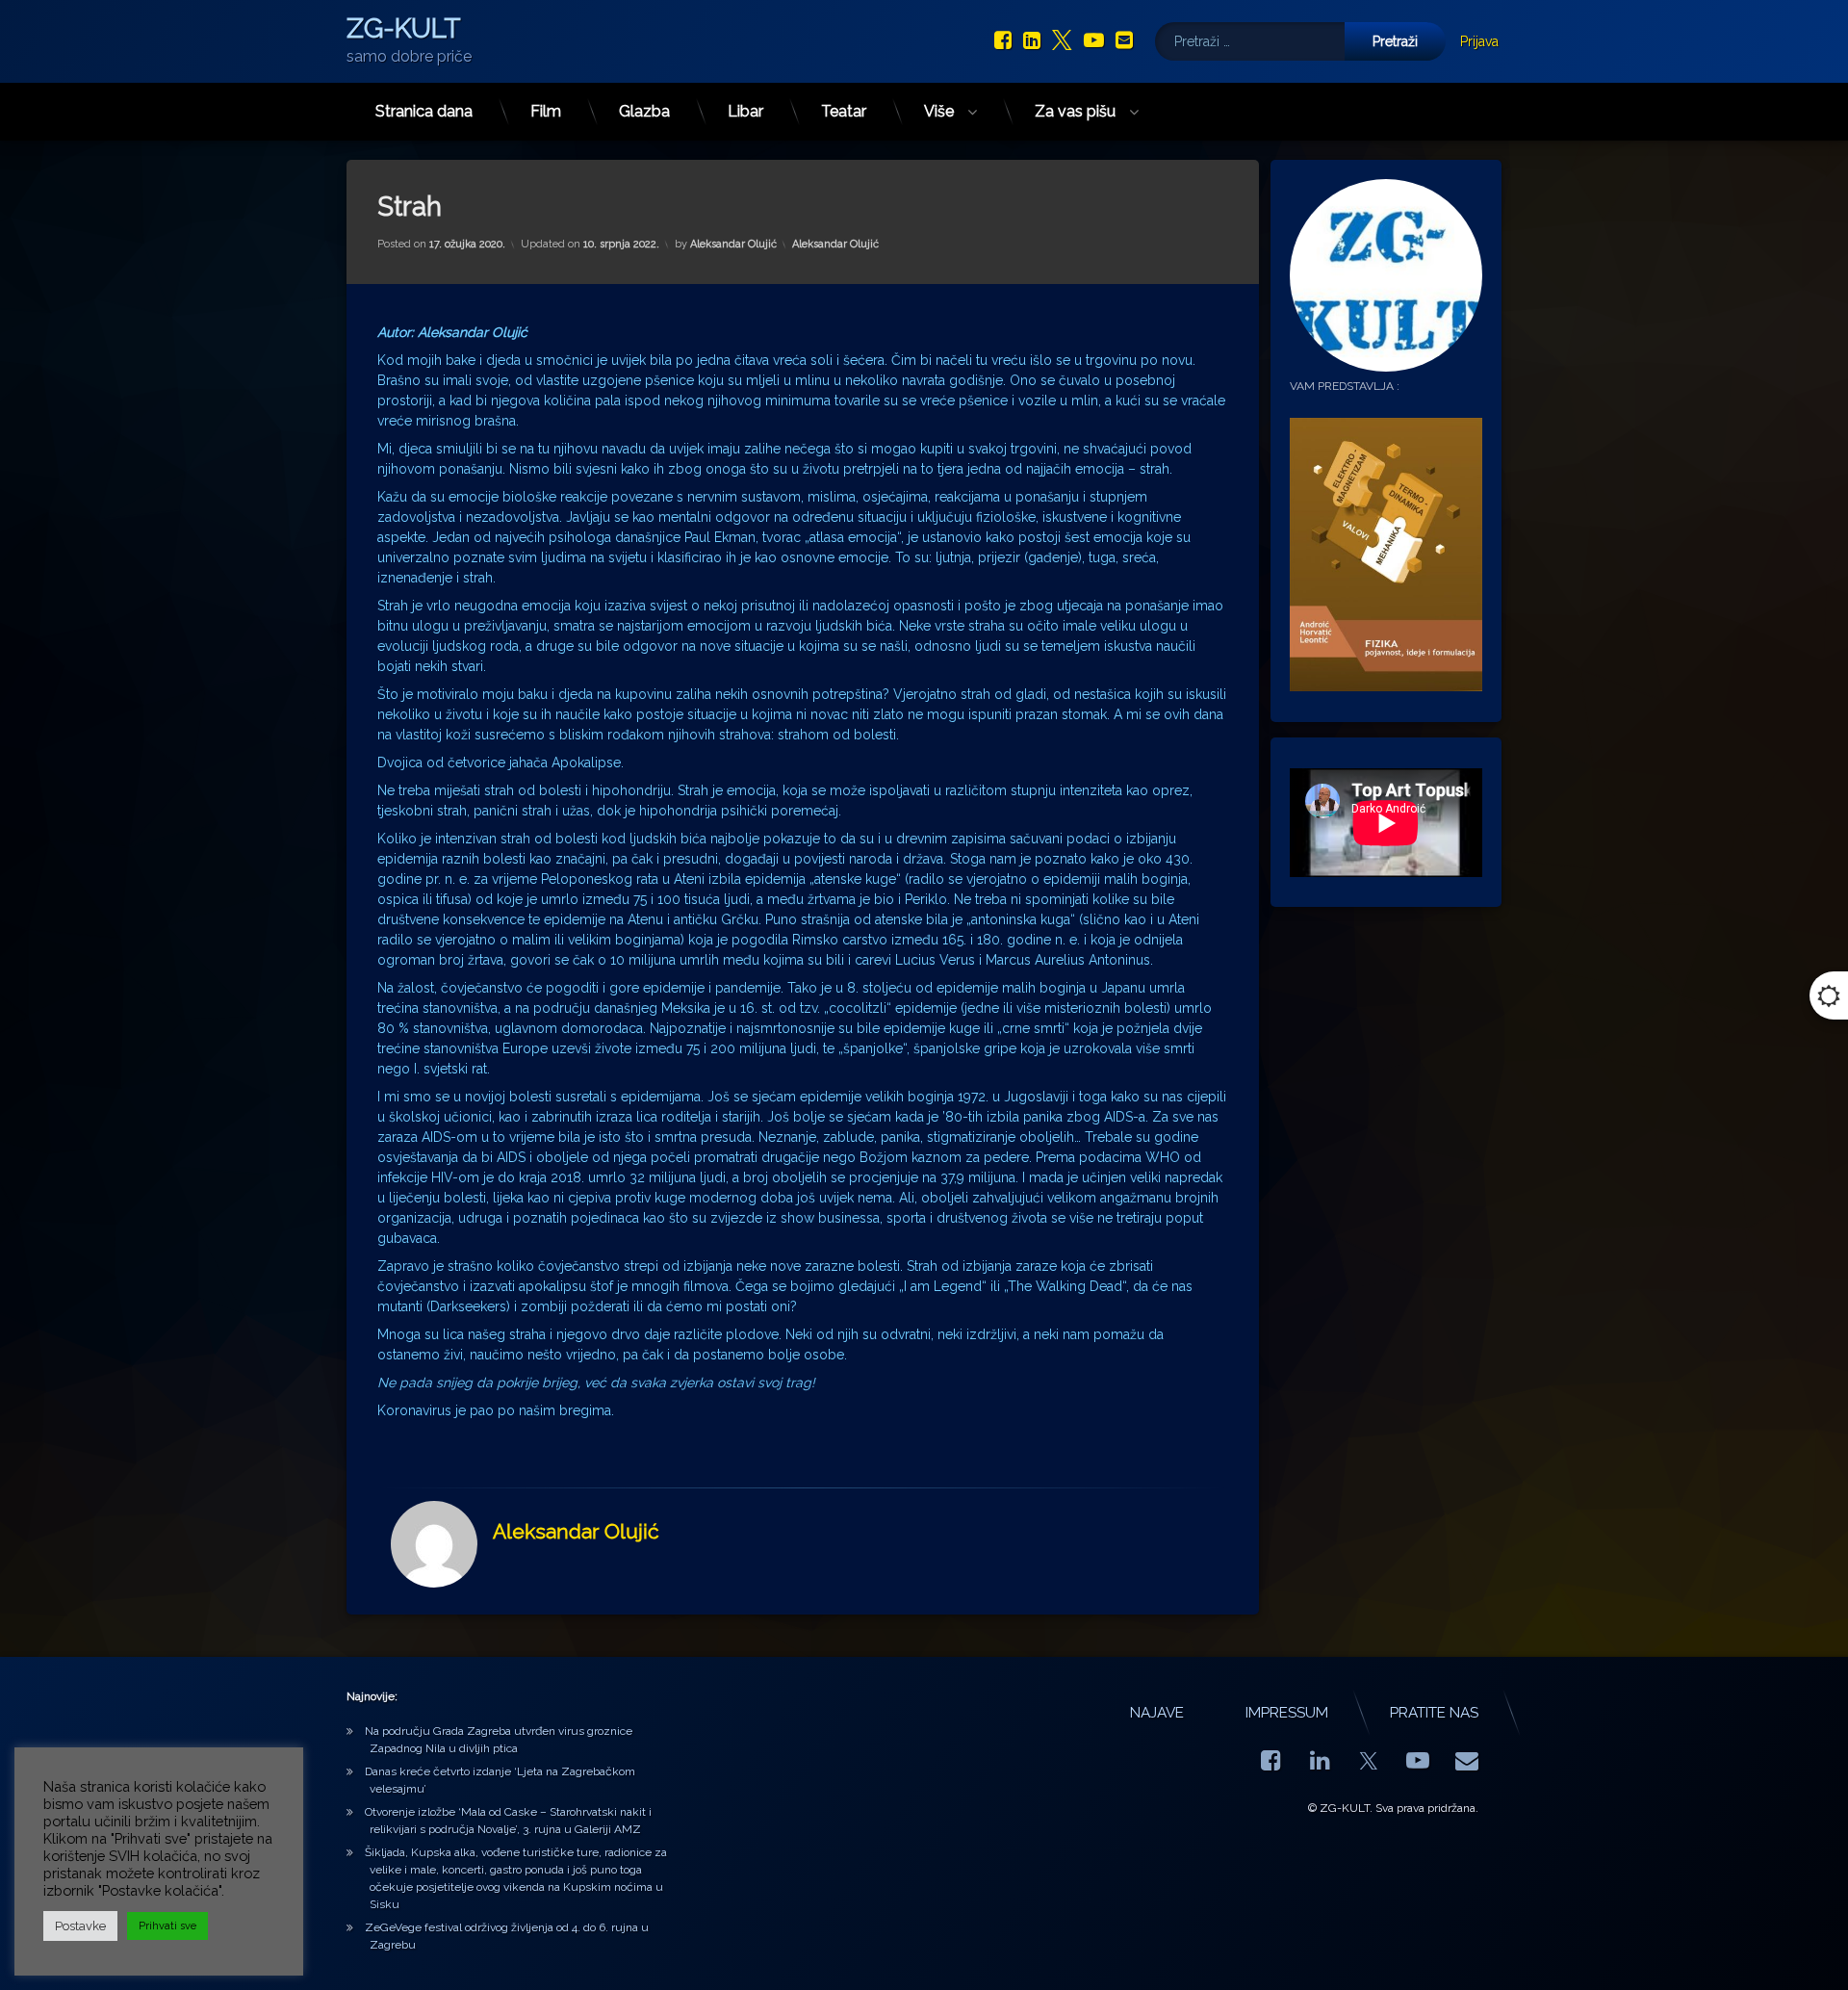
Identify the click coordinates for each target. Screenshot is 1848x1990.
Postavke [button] (80, 1926)
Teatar (844, 111)
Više (939, 111)
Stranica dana (424, 111)
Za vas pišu (1075, 111)
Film (546, 111)
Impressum (1287, 1713)
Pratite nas (1434, 1713)
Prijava (1479, 41)
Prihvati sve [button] (167, 1926)
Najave (1157, 1713)
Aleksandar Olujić (733, 244)
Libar (745, 111)
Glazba (644, 111)
